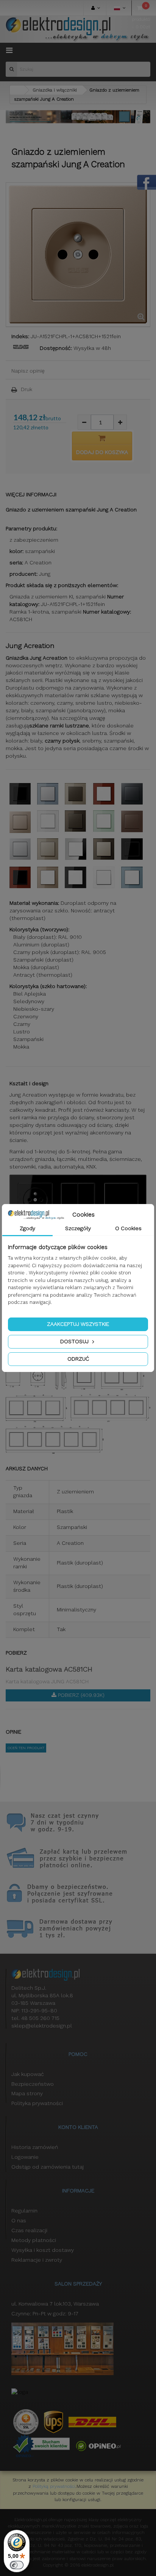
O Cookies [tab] (128, 1228)
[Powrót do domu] (17, 90)
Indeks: (20, 336)
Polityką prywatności (54, 2486)
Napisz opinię (28, 371)
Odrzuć (78, 1359)
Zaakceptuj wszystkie (78, 1324)
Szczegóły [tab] (78, 1228)
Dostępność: (56, 348)
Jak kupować (28, 2074)
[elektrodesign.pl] (78, 29)
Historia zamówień (35, 2147)
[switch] (17, 2565)
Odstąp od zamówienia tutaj (48, 2167)
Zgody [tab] (27, 1228)
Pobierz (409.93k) (80, 1695)
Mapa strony (27, 2093)
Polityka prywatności (37, 2103)
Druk (27, 389)
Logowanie (25, 2157)
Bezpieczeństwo (33, 2084)
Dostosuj (75, 1341)
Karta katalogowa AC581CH (49, 1669)
